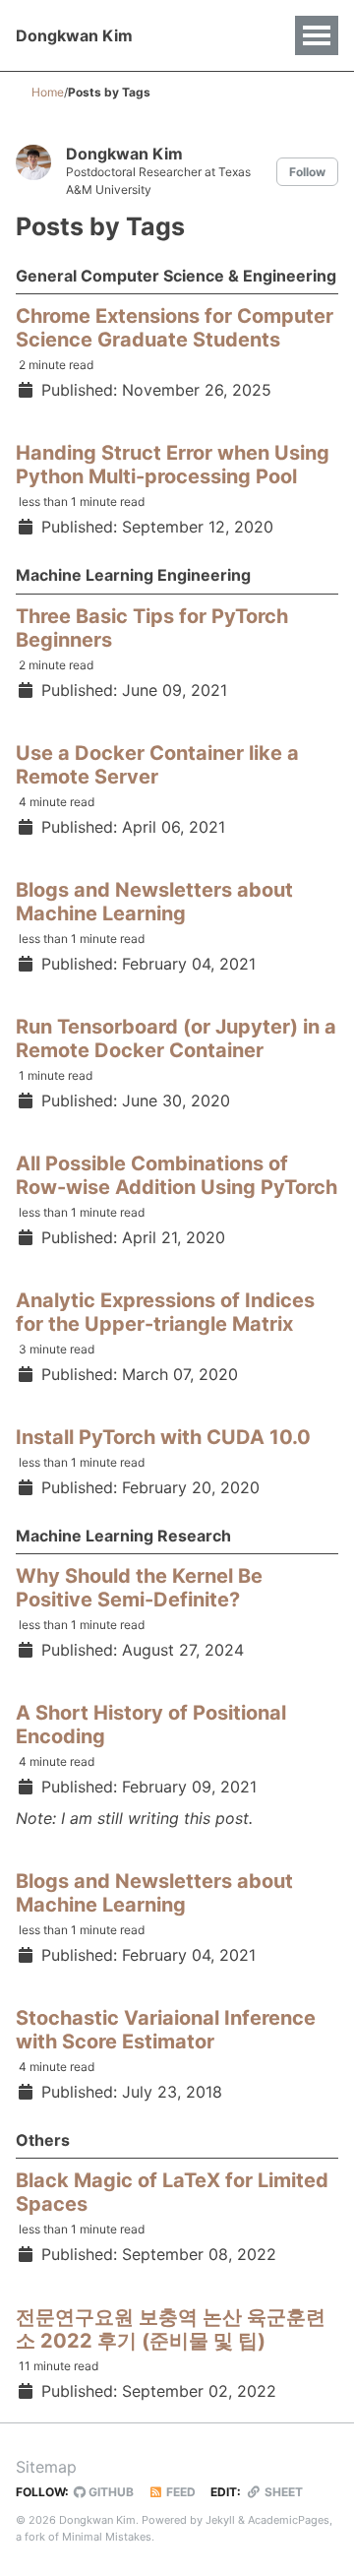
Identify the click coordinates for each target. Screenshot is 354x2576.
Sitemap (46, 2467)
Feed (179, 2492)
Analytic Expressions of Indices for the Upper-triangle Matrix (165, 1312)
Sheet (282, 2492)
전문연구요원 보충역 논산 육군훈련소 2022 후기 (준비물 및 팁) (171, 2329)
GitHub (110, 2492)
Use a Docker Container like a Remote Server (157, 765)
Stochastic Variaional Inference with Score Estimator (166, 2030)
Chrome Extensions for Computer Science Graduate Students (175, 328)
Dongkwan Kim (74, 35)
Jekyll (220, 2520)
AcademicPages (289, 2520)
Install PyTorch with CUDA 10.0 (163, 1437)
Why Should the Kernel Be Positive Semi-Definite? (139, 1588)
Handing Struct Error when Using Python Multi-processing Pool (173, 465)
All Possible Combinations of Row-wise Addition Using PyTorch (177, 1175)
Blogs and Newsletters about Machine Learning (154, 902)
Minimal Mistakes (107, 2537)
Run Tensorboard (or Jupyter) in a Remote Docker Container (176, 1038)
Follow (307, 172)
